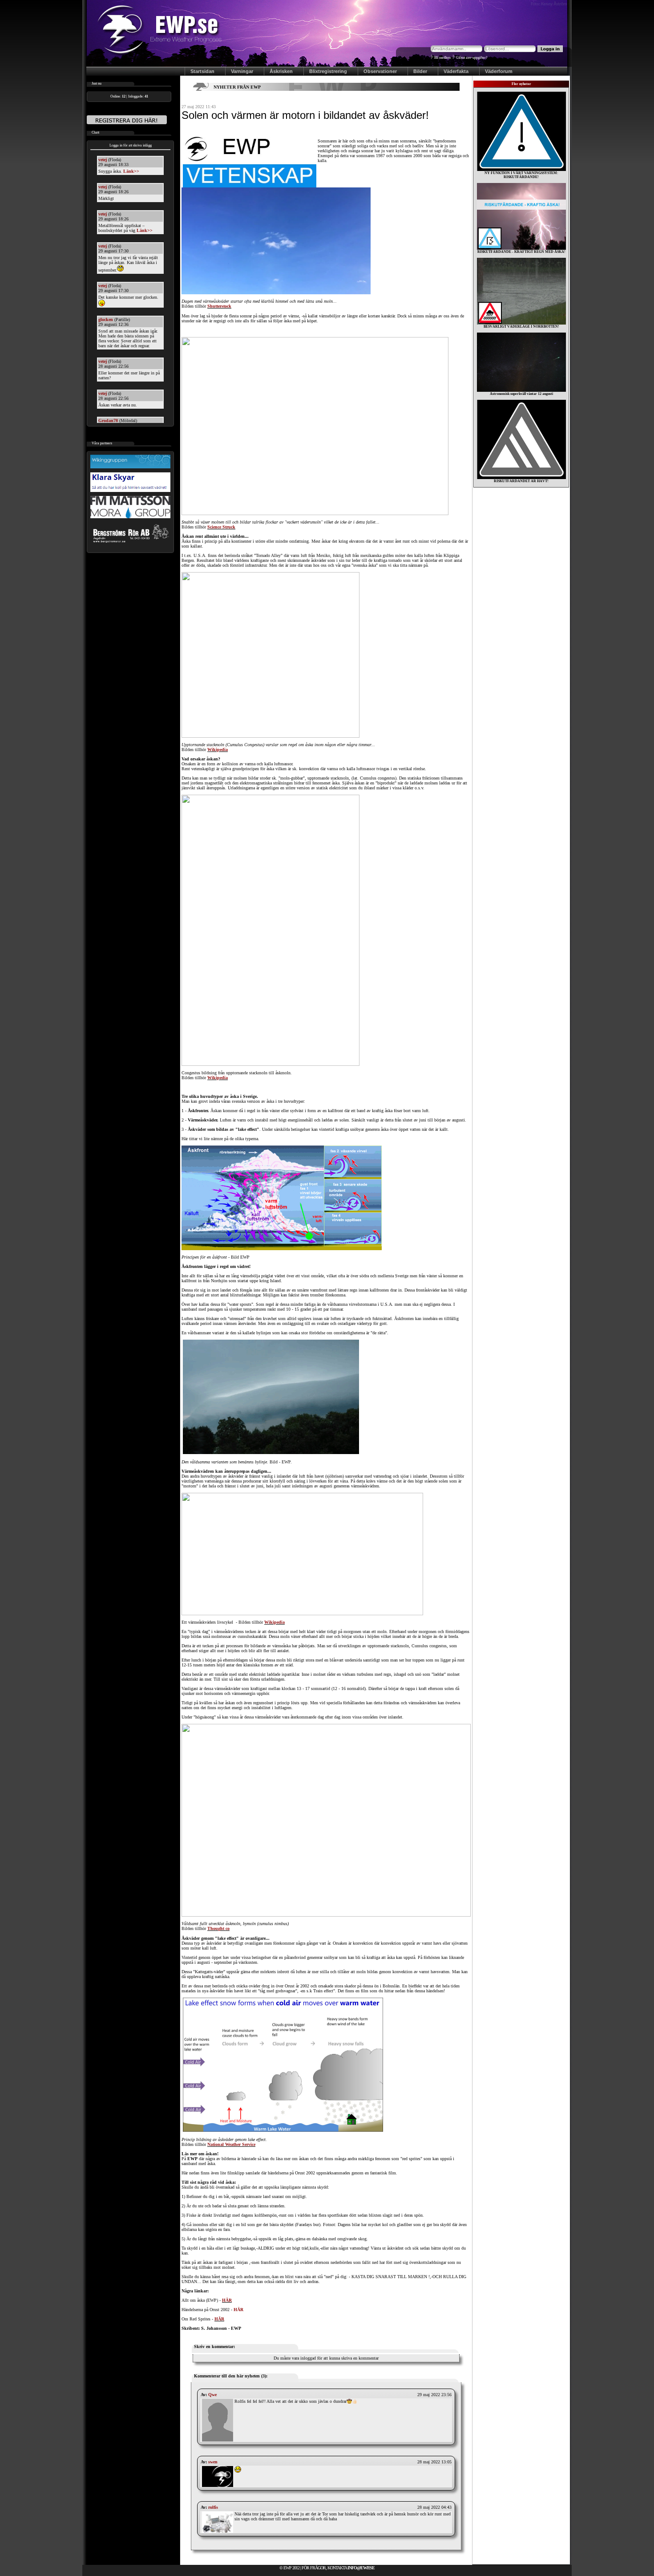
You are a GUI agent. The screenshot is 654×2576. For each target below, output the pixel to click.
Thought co (218, 1928)
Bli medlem (442, 58)
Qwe (212, 2395)
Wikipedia (218, 750)
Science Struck (221, 527)
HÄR (227, 2300)
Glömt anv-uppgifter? (472, 58)
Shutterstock (219, 306)
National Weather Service (231, 2144)
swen (213, 2462)
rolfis (213, 2507)
